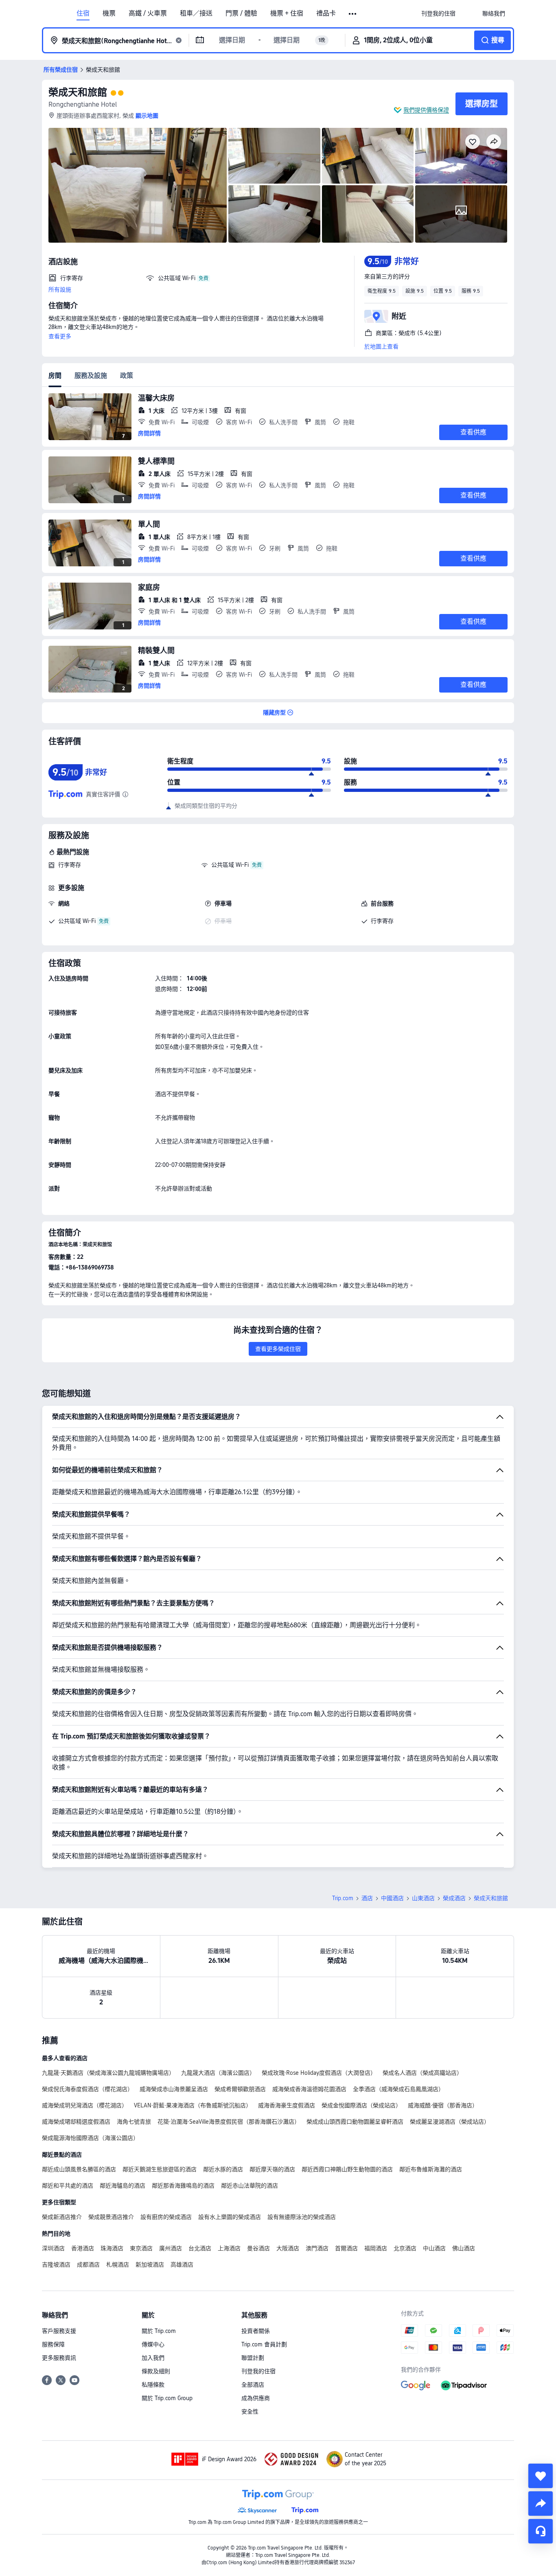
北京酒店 (405, 2248)
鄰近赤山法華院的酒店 (250, 2186)
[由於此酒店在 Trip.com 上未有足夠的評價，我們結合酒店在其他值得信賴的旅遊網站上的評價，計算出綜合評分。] (125, 794)
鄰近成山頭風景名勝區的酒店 (79, 2169)
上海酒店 (229, 2248)
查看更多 (60, 336)
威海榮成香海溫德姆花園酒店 (309, 2089)
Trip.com (343, 1898)
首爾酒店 (346, 2248)
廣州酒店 (171, 2248)
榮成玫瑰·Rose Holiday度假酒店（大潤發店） (319, 2073)
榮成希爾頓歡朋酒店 (240, 2089)
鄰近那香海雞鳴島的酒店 (183, 2186)
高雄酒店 (182, 2265)
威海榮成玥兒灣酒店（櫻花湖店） (85, 2105)
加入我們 (153, 2358)
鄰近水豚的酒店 (223, 2169)
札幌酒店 (118, 2265)
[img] (138, 185)
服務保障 (53, 2344)
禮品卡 (326, 13)
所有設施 (60, 289)
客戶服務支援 (59, 2331)
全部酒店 (253, 2385)
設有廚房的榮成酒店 (166, 2217)
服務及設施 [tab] (91, 376)
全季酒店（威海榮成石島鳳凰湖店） (398, 2089)
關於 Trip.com (159, 2331)
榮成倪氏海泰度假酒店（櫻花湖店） (88, 2089)
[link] (438, 13)
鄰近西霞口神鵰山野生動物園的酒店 (347, 2169)
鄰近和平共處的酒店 (68, 2186)
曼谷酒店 (258, 2248)
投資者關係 (256, 2331)
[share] (541, 2504)
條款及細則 (156, 2371)
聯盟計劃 (253, 2358)
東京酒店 (141, 2248)
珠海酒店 (112, 2248)
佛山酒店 (464, 2248)
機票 (109, 13)
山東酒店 (423, 1898)
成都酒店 (88, 2265)
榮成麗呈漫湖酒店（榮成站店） (450, 2122)
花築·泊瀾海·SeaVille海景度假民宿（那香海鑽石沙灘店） (229, 2122)
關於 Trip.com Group (167, 2398)
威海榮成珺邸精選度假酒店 (76, 2122)
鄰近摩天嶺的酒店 (272, 2169)
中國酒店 (392, 1898)
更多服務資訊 (59, 2358)
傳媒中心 (153, 2344)
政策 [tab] (127, 376)
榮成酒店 (454, 1898)
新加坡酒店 (150, 2265)
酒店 (367, 1898)
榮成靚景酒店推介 (111, 2217)
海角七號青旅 (134, 2122)
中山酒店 (434, 2248)
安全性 (250, 2412)
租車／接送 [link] (196, 13)
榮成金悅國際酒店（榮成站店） (361, 2105)
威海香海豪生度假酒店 (287, 2105)
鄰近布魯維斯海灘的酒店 (431, 2169)
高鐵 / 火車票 (148, 13)
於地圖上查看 (381, 346)
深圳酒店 (53, 2248)
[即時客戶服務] (541, 2531)
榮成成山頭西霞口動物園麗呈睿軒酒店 (355, 2122)
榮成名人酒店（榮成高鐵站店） (422, 2073)
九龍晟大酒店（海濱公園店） (218, 2073)
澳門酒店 (317, 2248)
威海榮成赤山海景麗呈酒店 (174, 2089)
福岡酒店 (376, 2248)
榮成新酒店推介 (62, 2217)
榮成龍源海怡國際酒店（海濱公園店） (90, 2138)
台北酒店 (200, 2248)
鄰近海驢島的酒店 (123, 2186)
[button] (353, 14)
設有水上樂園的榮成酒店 (230, 2217)
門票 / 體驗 (241, 13)
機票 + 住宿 (287, 13)
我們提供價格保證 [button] (426, 110)
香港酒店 (83, 2248)
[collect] (541, 2476)
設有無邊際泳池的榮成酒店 (302, 2217)
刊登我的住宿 (258, 2371)
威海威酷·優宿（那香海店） (443, 2105)
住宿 (83, 13)
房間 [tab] (55, 376)
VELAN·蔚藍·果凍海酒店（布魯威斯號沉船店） (193, 2105)
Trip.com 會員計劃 (264, 2344)
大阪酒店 (288, 2248)
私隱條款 (153, 2385)
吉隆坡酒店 (56, 2265)
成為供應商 (256, 2398)
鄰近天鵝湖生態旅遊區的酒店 (160, 2169)
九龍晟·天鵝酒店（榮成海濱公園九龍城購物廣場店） (108, 2073)
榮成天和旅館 (78, 92)
